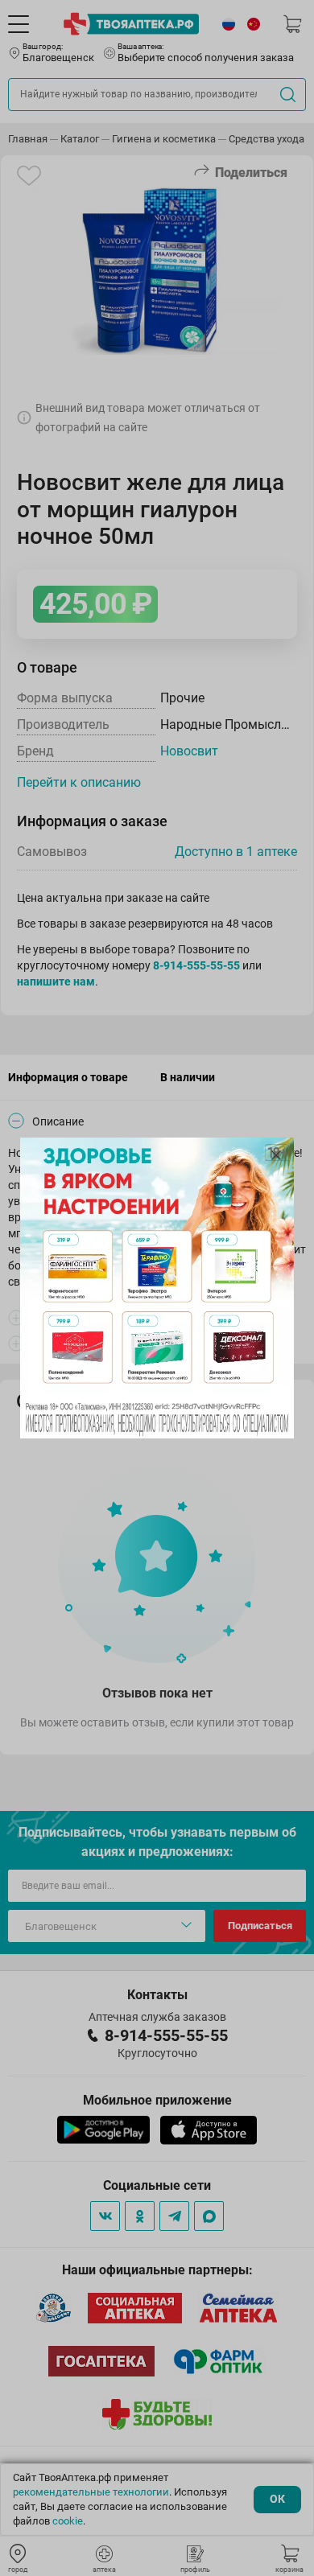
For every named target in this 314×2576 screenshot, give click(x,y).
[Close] (276, 1155)
